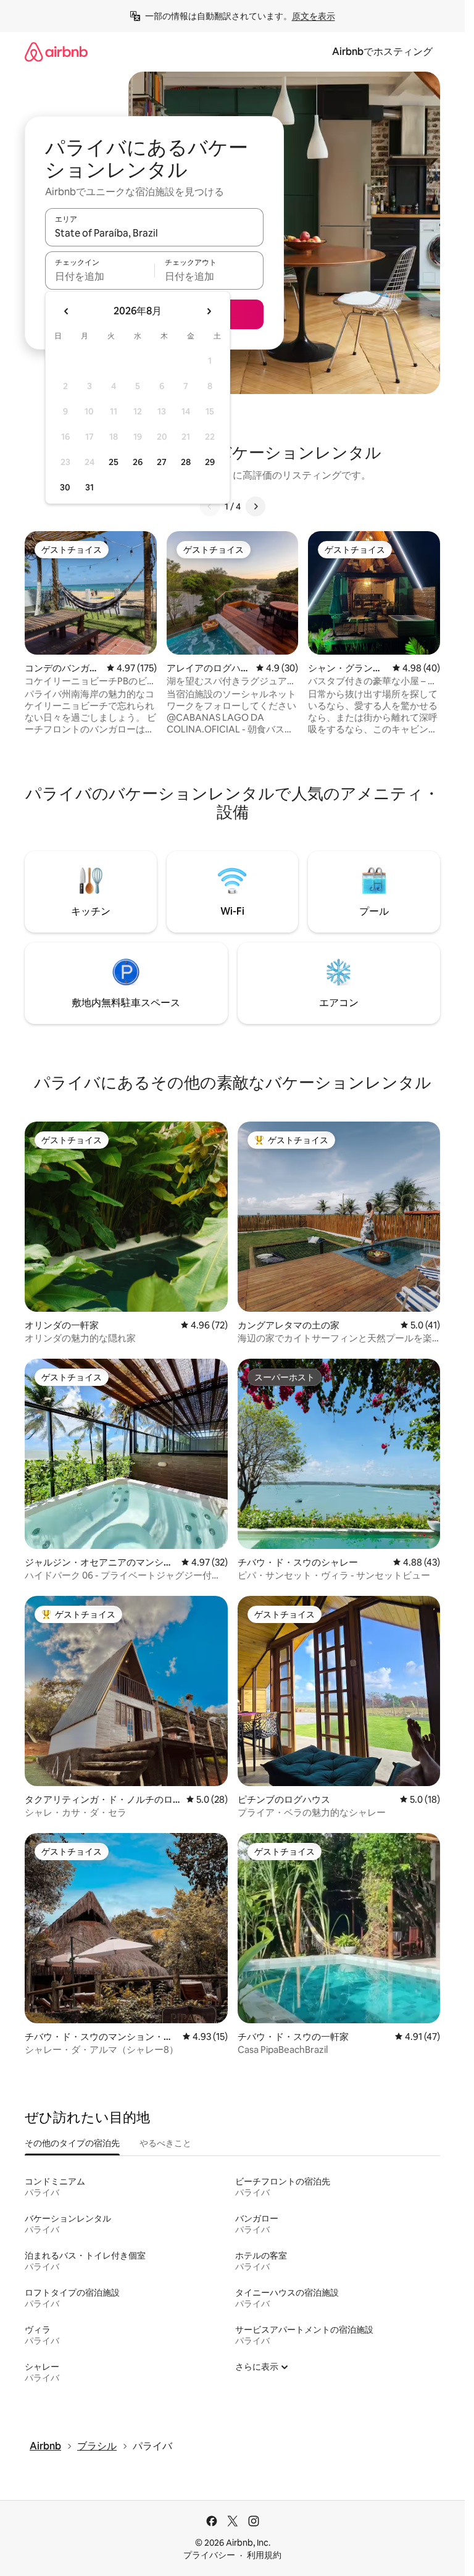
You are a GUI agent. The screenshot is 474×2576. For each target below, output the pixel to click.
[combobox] (154, 233)
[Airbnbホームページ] (56, 52)
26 (138, 462)
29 (210, 462)
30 (65, 487)
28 (186, 462)
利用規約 (264, 2555)
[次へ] (256, 506)
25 (114, 462)
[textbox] (100, 276)
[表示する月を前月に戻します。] (67, 311)
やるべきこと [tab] (165, 2143)
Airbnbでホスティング (382, 52)
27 (162, 462)
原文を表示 (314, 16)
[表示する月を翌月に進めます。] (209, 311)
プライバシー (209, 2555)
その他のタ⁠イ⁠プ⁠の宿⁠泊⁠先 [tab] (72, 2143)
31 (89, 487)
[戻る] (210, 506)
